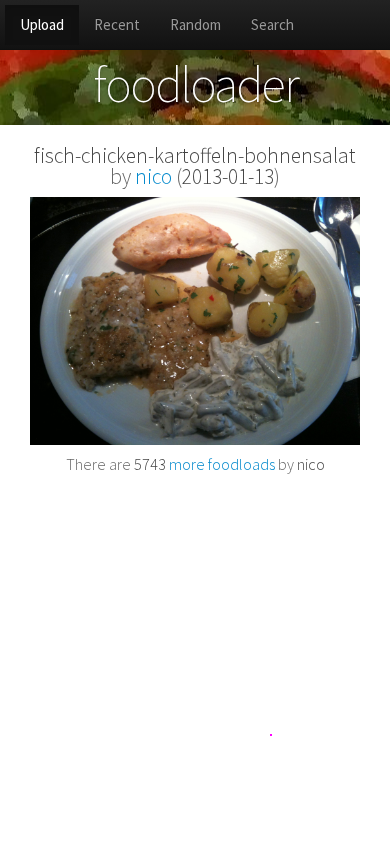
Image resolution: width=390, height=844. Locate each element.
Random (195, 24)
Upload (42, 24)
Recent (117, 24)
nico (153, 176)
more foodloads (204, 464)
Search (272, 24)
